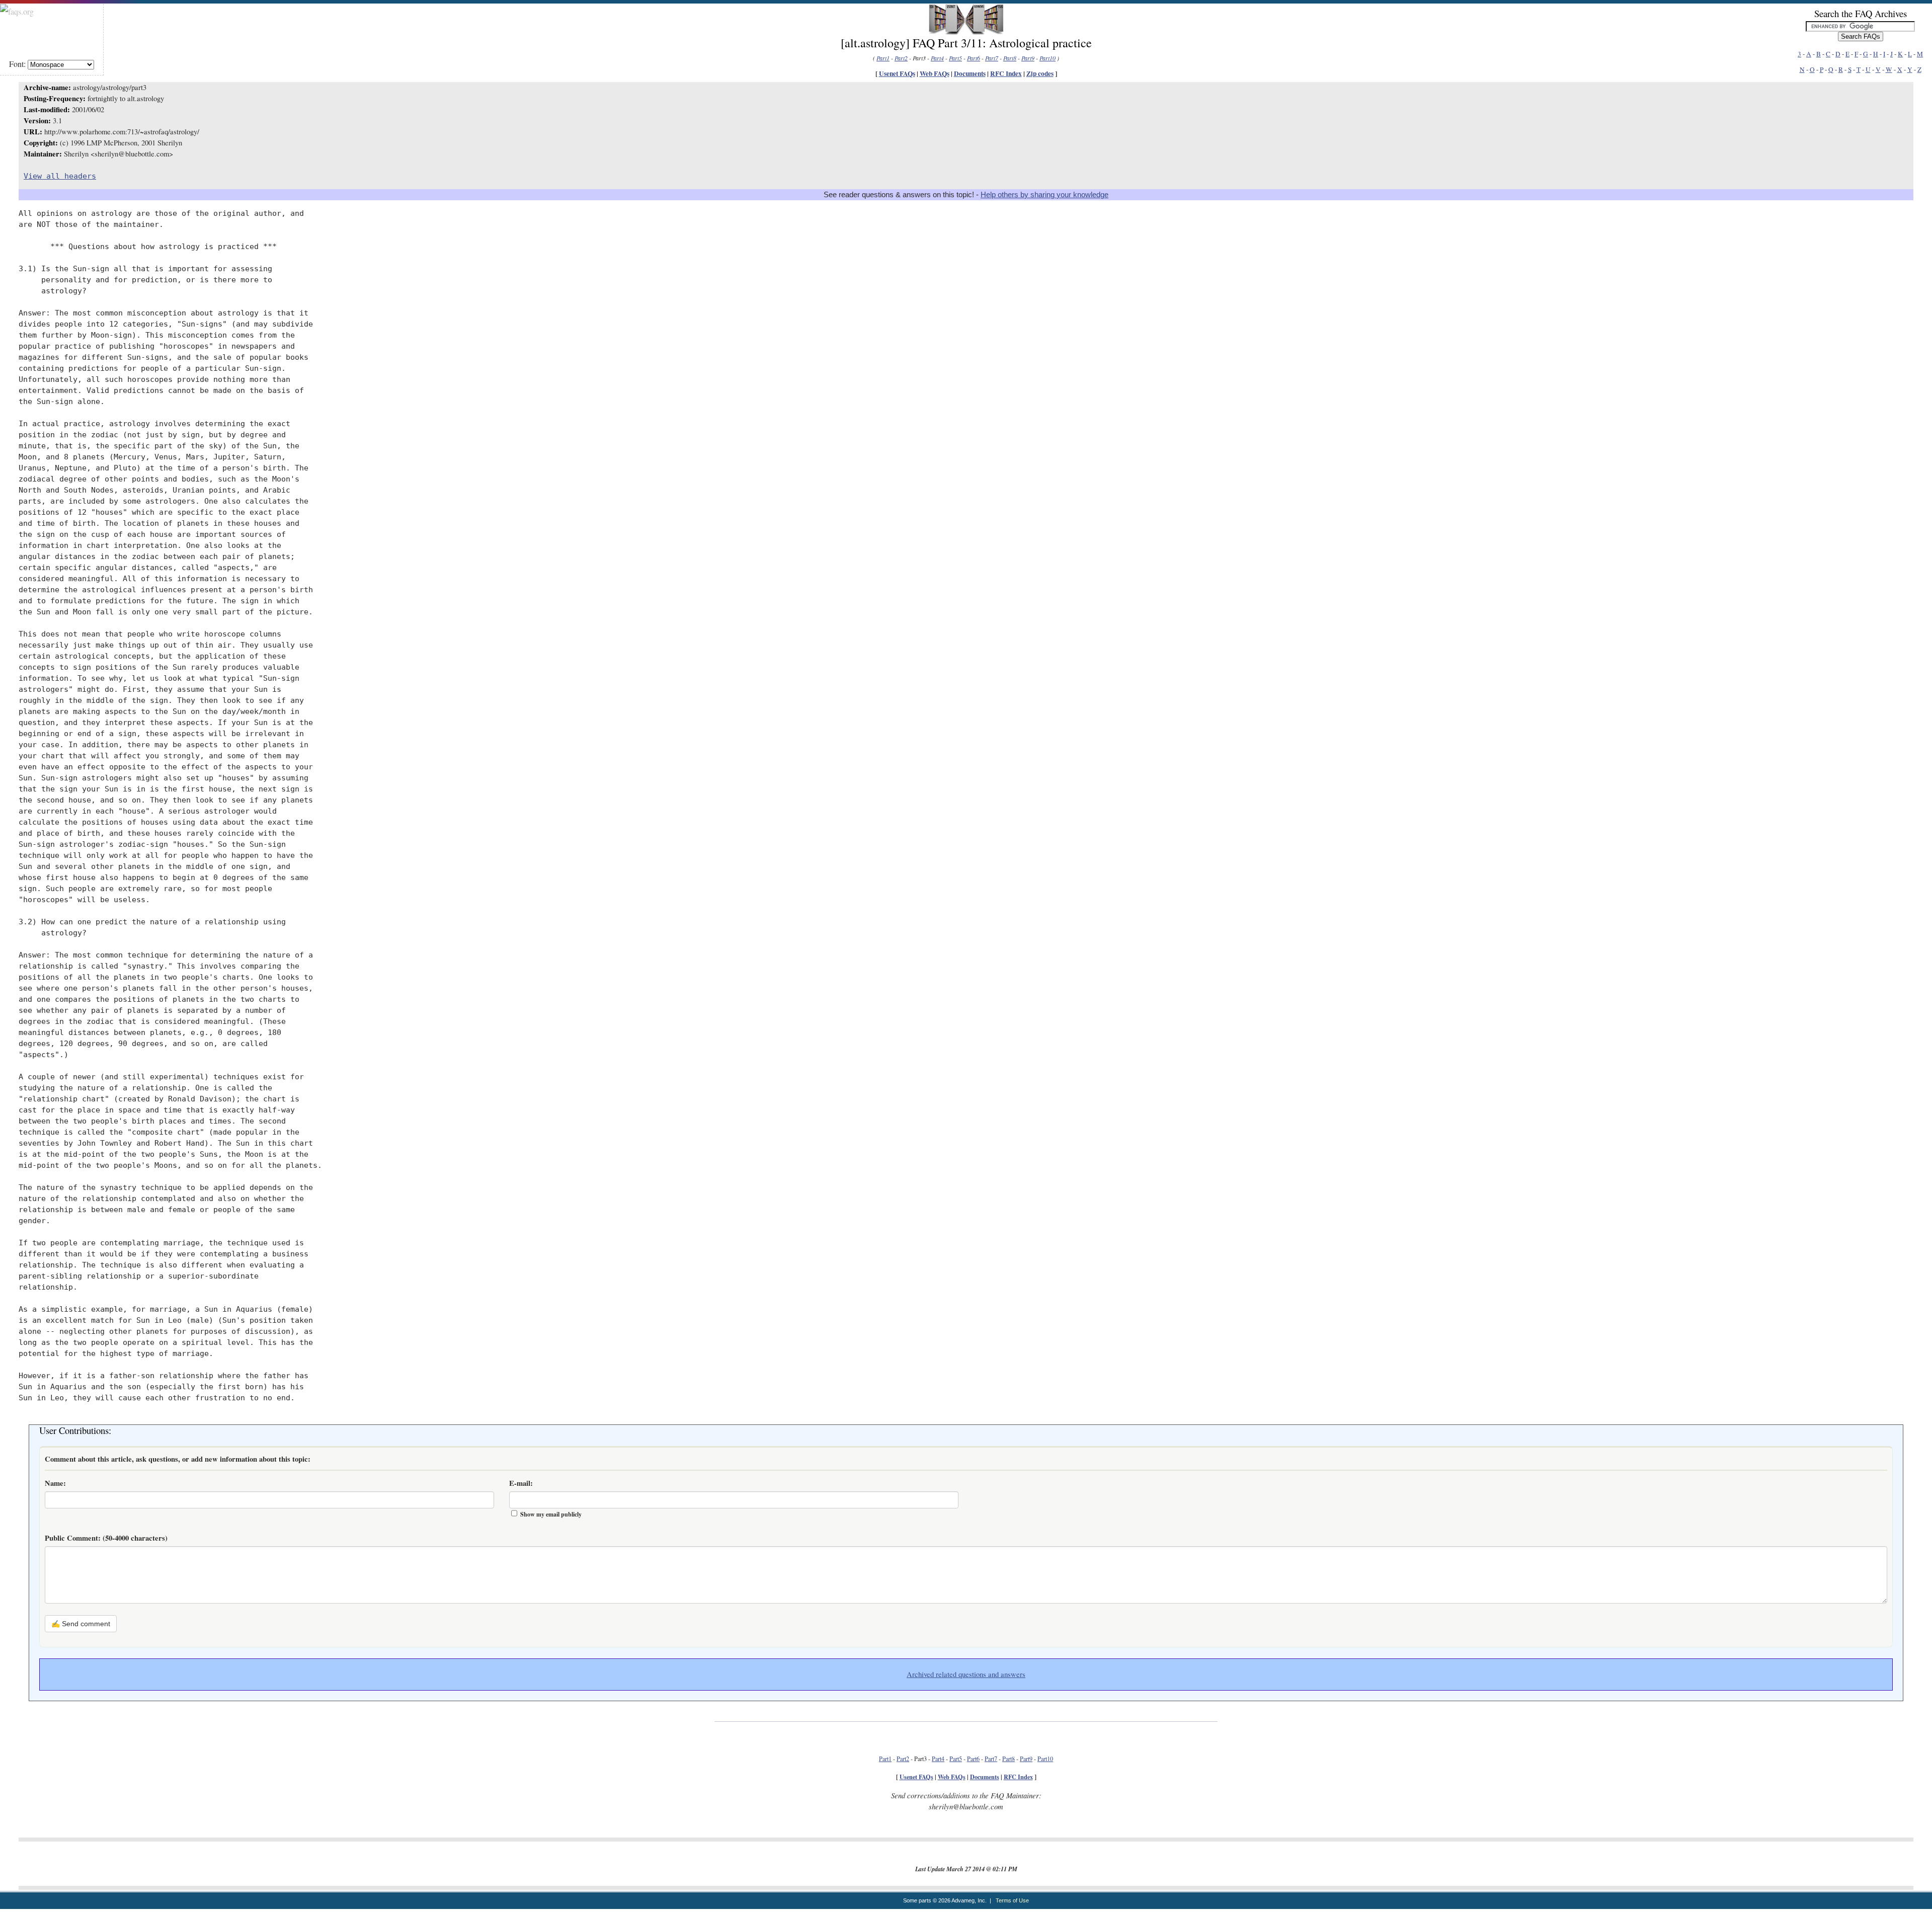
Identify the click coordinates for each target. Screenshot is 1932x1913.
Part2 (901, 58)
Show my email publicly (551, 1514)
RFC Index (1006, 73)
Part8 (1010, 58)
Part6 (974, 58)
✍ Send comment (81, 1624)
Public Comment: (106, 1538)
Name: (55, 1483)
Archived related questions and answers (966, 1674)
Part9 (1028, 58)
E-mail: (521, 1483)
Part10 (1048, 58)
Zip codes (1040, 73)
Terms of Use (1012, 1900)
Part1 (883, 58)
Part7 (992, 58)
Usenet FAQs (897, 73)
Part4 (937, 58)
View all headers (60, 176)
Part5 (955, 58)
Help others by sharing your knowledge (1044, 195)
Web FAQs (935, 73)
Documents (970, 73)
